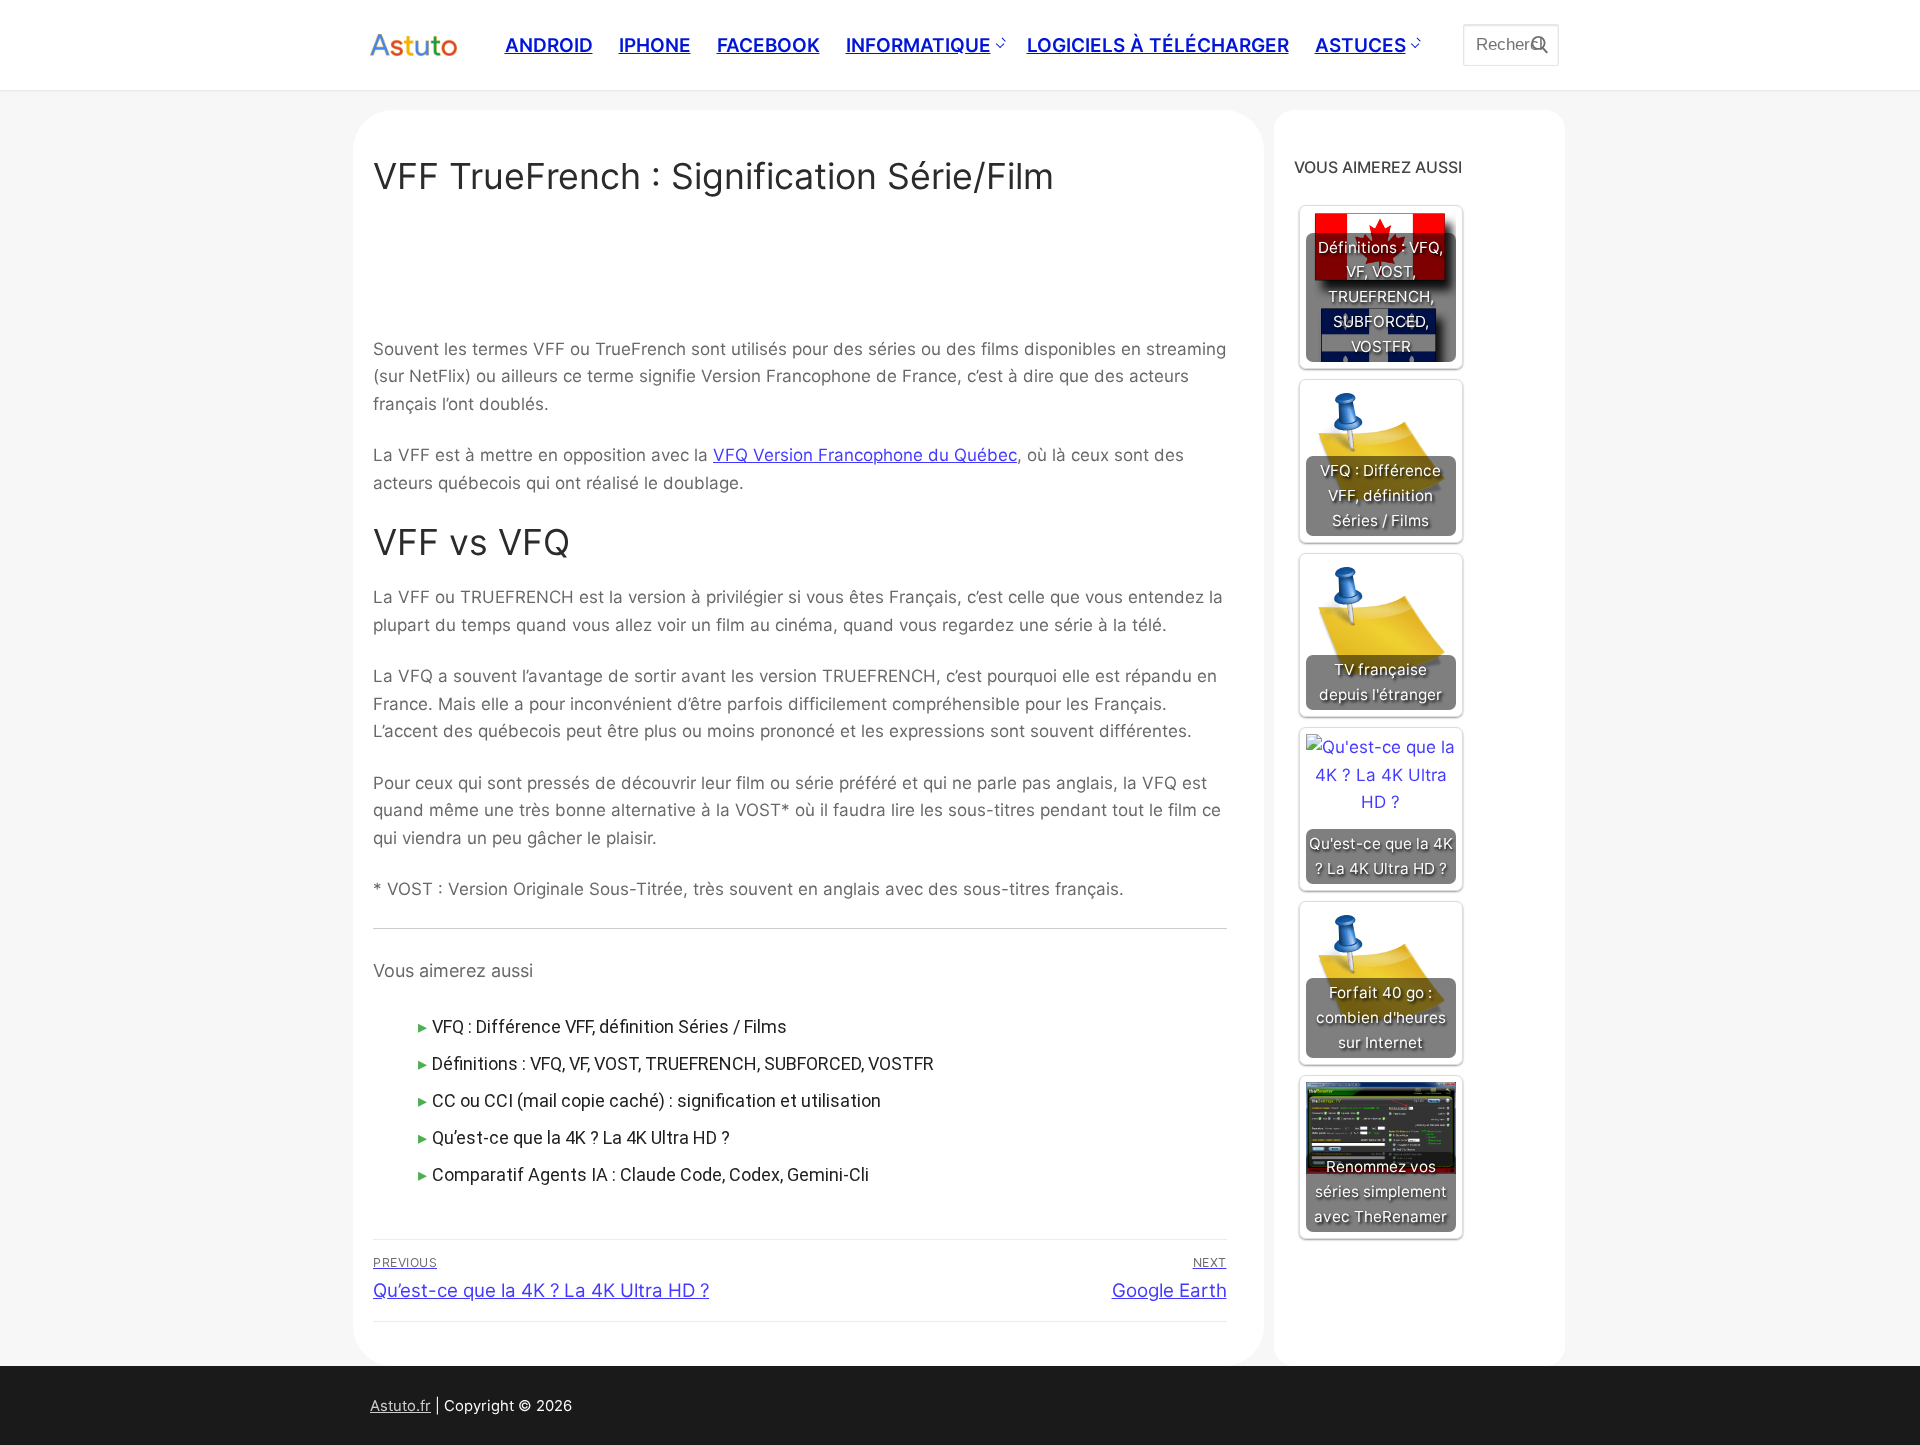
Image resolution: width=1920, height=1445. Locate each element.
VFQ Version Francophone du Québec (865, 455)
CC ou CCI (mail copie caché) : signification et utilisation (656, 1100)
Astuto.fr (400, 1406)
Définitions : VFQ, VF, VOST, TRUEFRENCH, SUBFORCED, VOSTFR (683, 1063)
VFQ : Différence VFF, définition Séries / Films (609, 1026)
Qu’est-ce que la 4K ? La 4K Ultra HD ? (581, 1137)
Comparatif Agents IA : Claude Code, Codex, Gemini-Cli (650, 1174)
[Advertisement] (800, 272)
